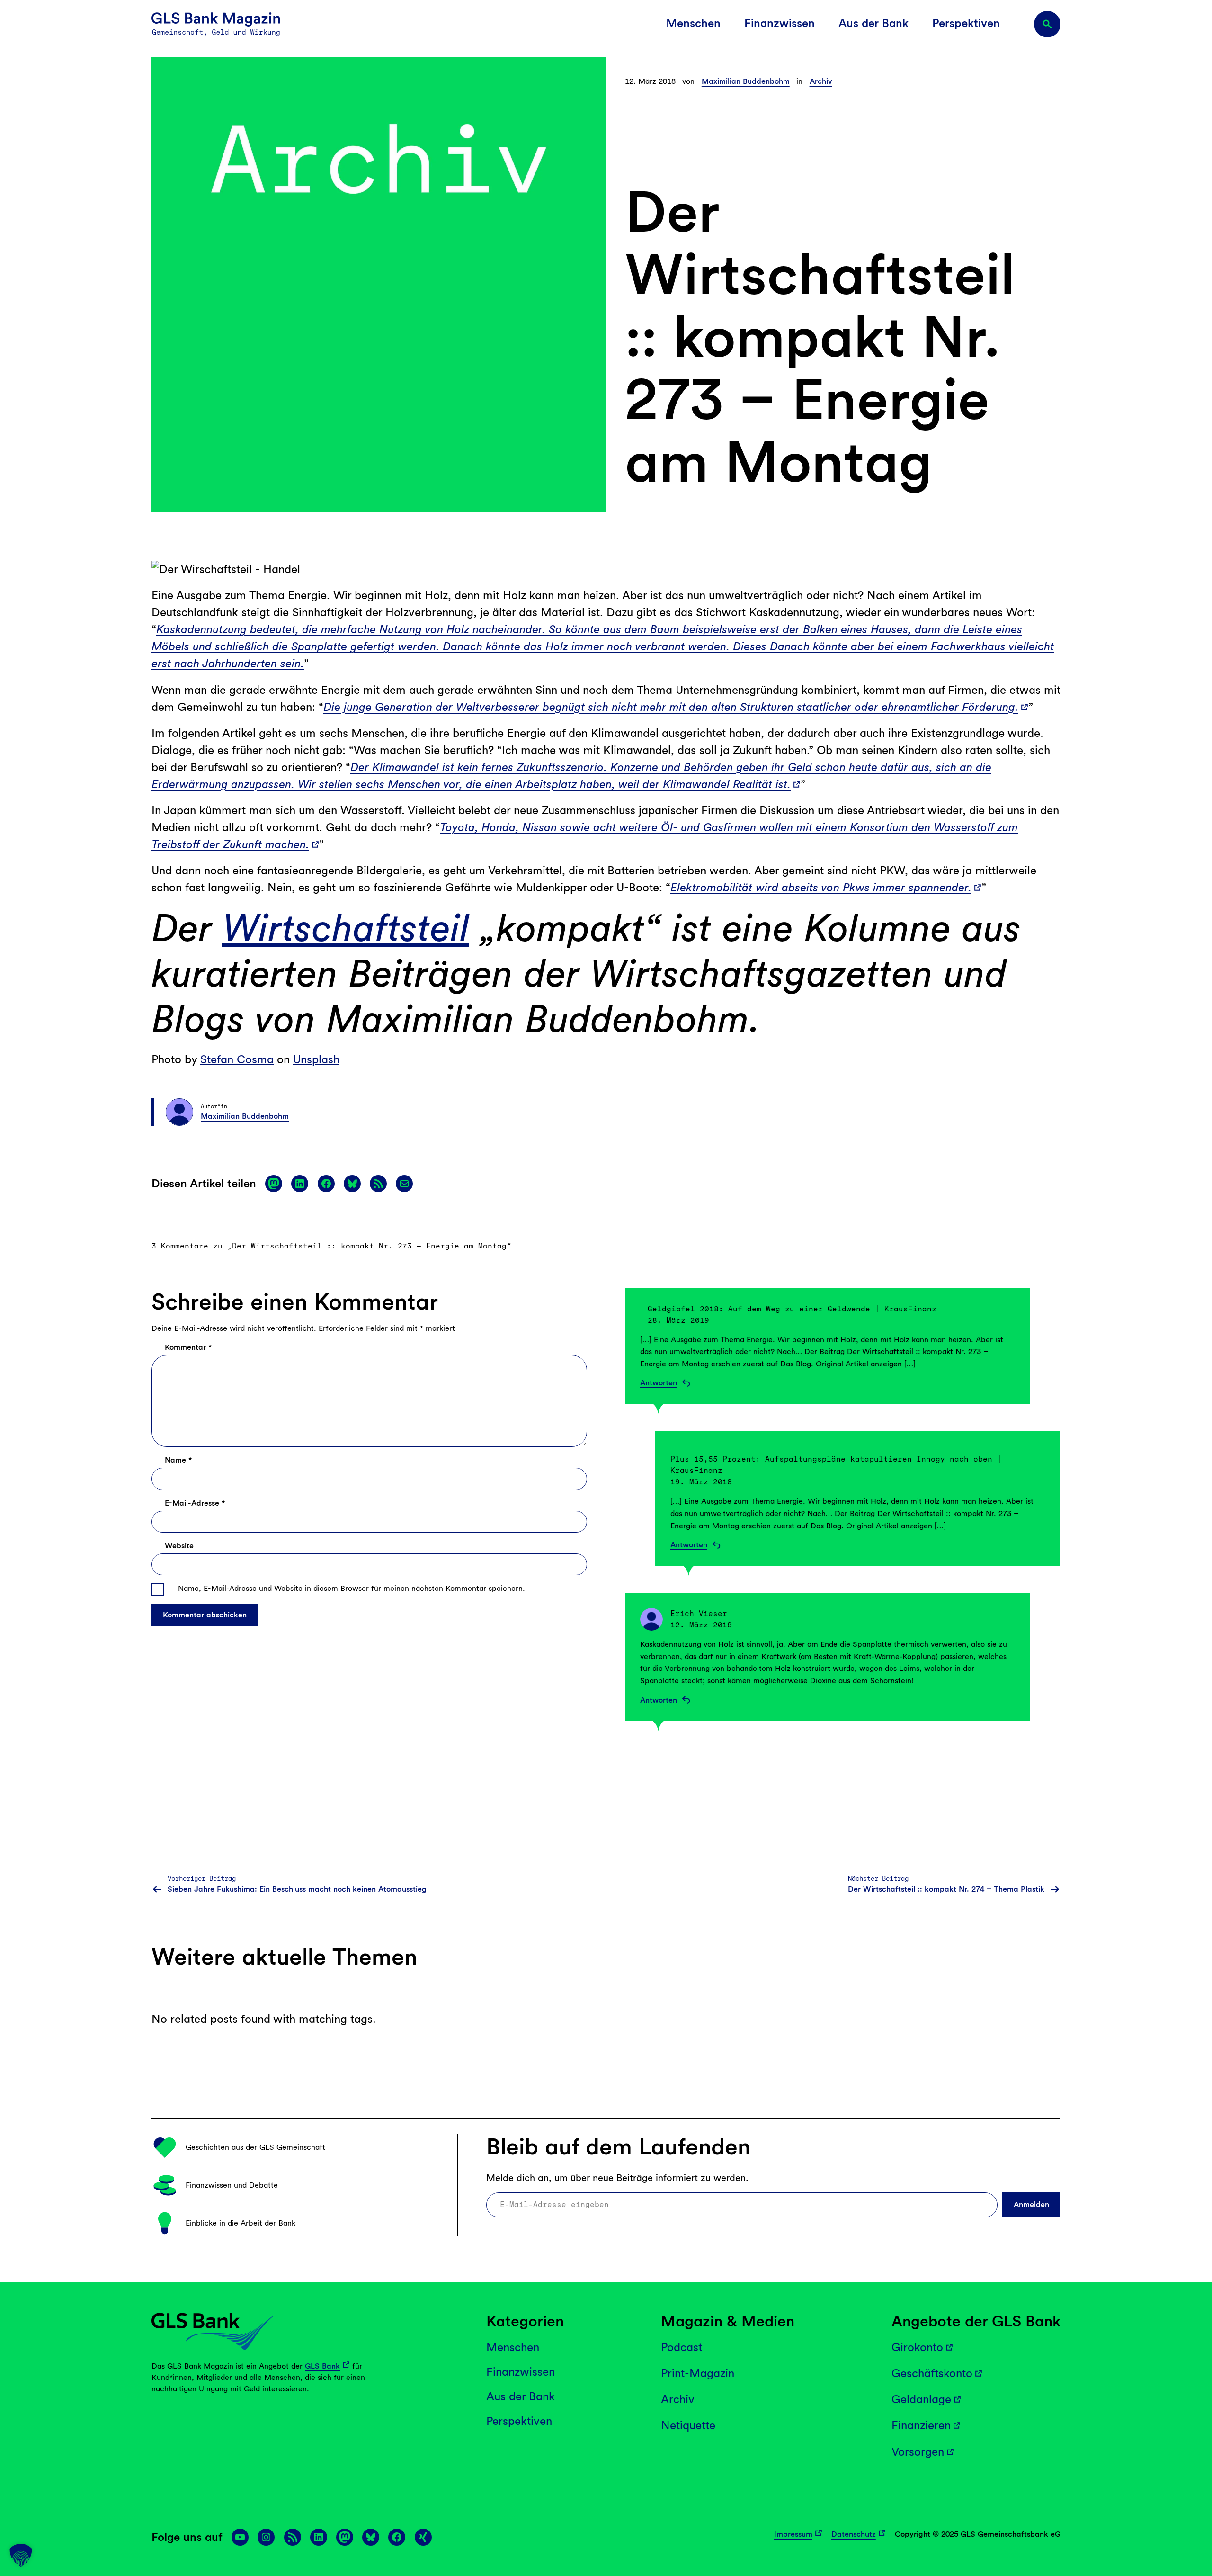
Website (179, 1546)
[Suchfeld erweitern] (1047, 24)
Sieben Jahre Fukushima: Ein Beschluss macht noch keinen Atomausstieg (297, 1889)
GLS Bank (322, 2366)
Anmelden (1031, 2204)
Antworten (659, 1383)
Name (178, 1460)
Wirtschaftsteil (346, 928)
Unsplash (316, 1059)
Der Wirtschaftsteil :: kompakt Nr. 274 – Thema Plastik (946, 1889)
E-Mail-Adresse (195, 1503)
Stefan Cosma (237, 1059)
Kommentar (188, 1347)
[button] (21, 2555)
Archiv (821, 81)
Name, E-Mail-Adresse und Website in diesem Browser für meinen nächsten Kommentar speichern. (352, 1588)
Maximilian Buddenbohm (746, 81)
